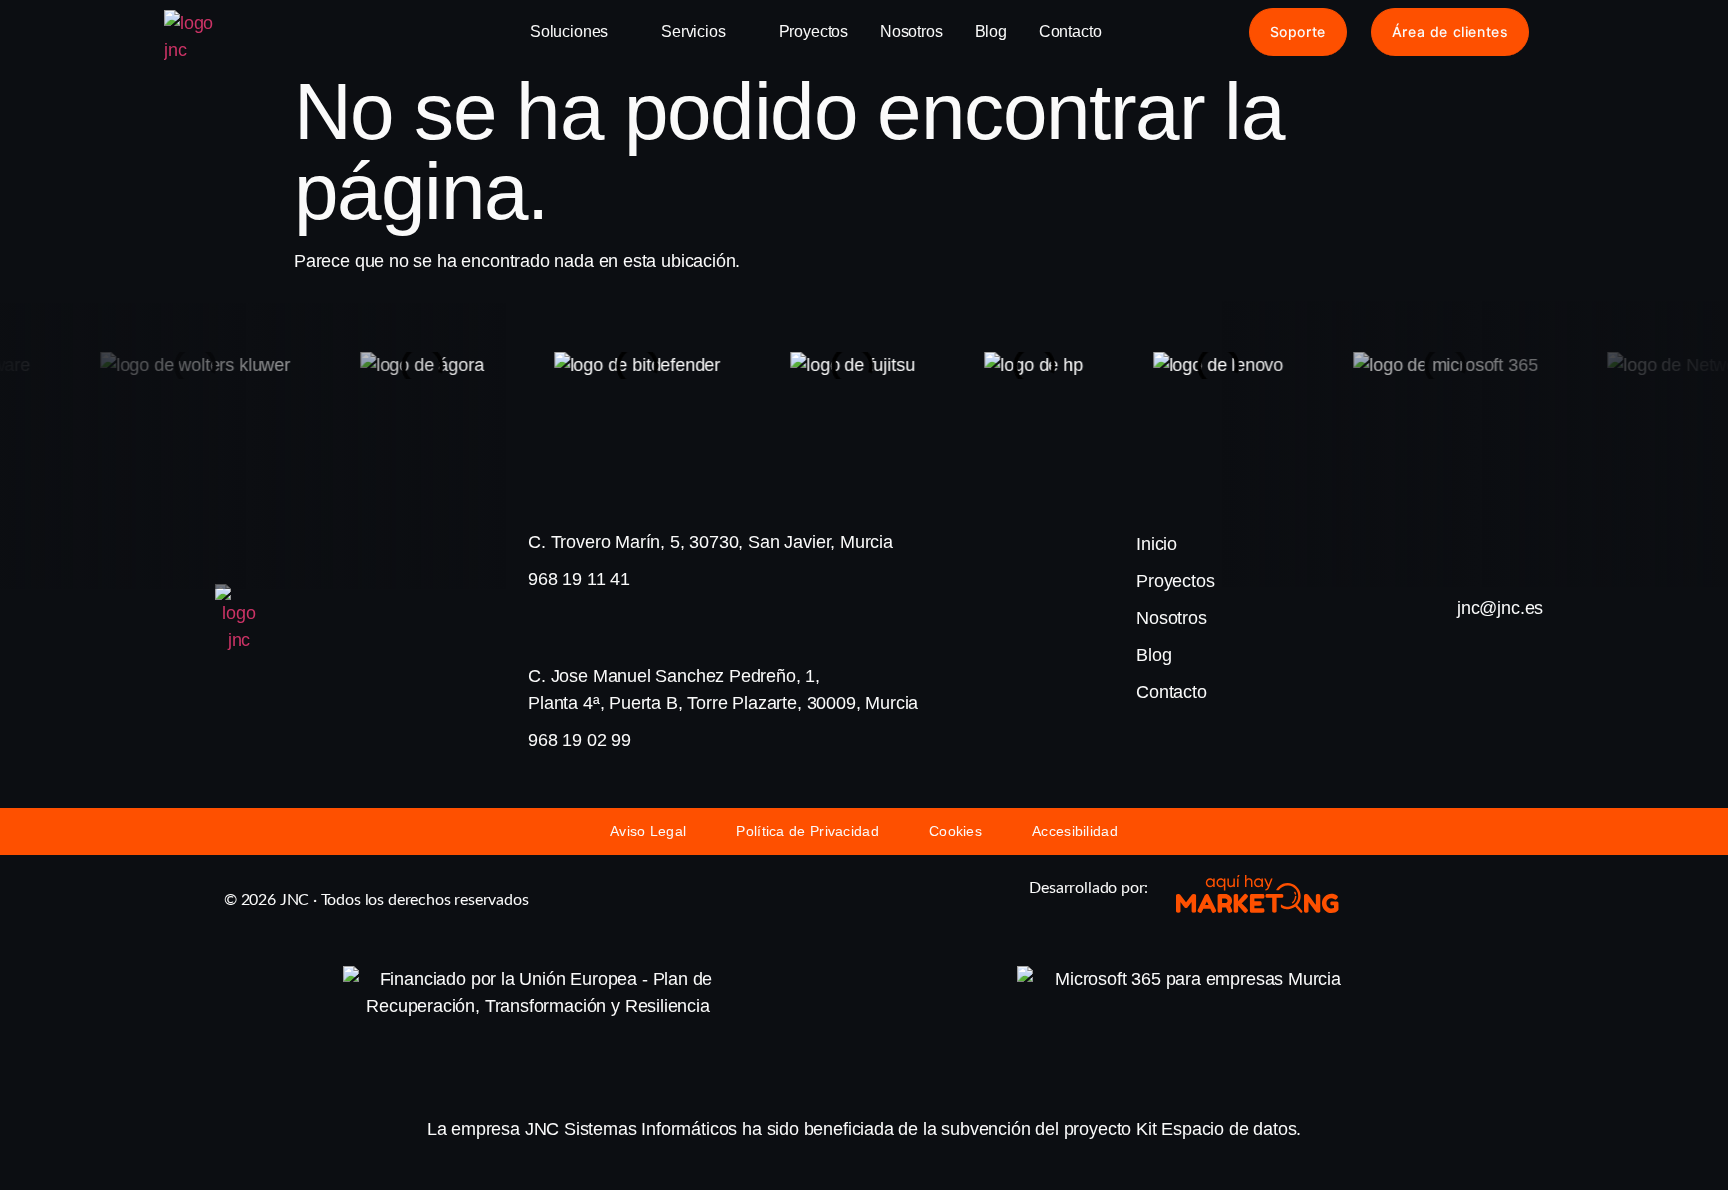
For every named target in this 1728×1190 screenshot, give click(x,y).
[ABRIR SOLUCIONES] (621, 32)
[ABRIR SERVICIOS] (739, 32)
